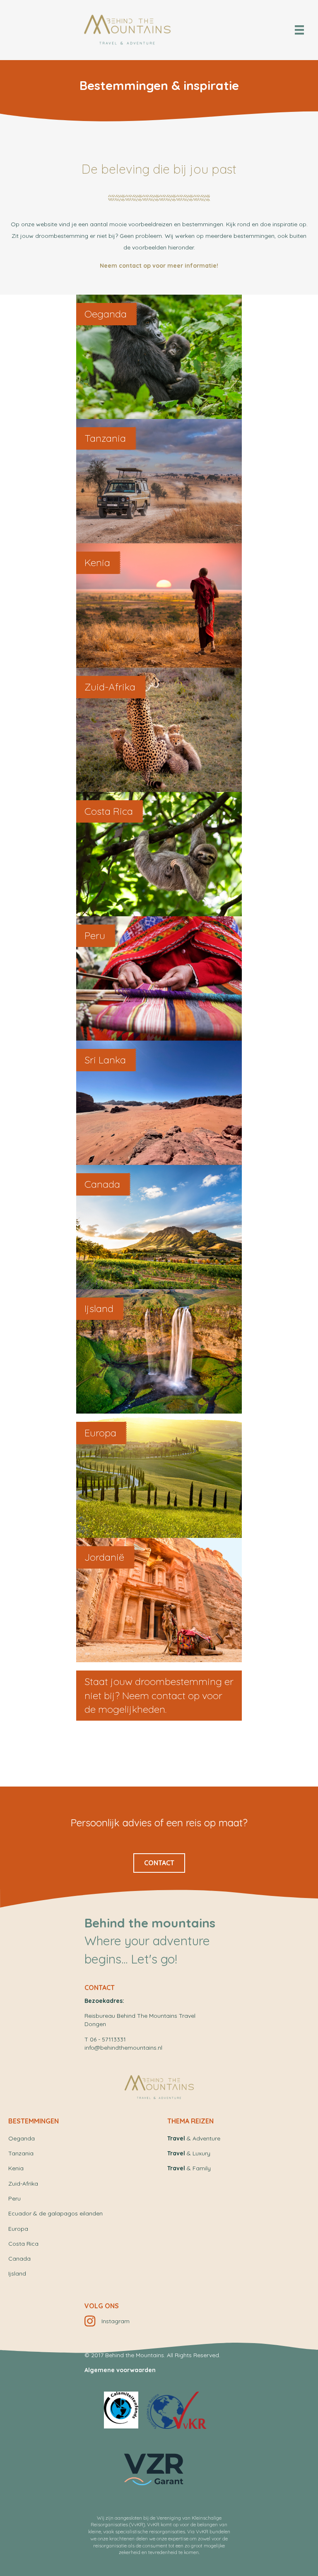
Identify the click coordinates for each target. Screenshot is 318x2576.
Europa (18, 2229)
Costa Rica (23, 2244)
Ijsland (17, 2273)
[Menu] (299, 30)
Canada (19, 2259)
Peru (14, 2198)
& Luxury (189, 2153)
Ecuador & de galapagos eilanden (55, 2213)
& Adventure (194, 2138)
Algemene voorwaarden (120, 2370)
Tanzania (21, 2153)
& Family (189, 2168)
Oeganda (22, 2138)
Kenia (16, 2168)
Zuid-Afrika (23, 2184)
